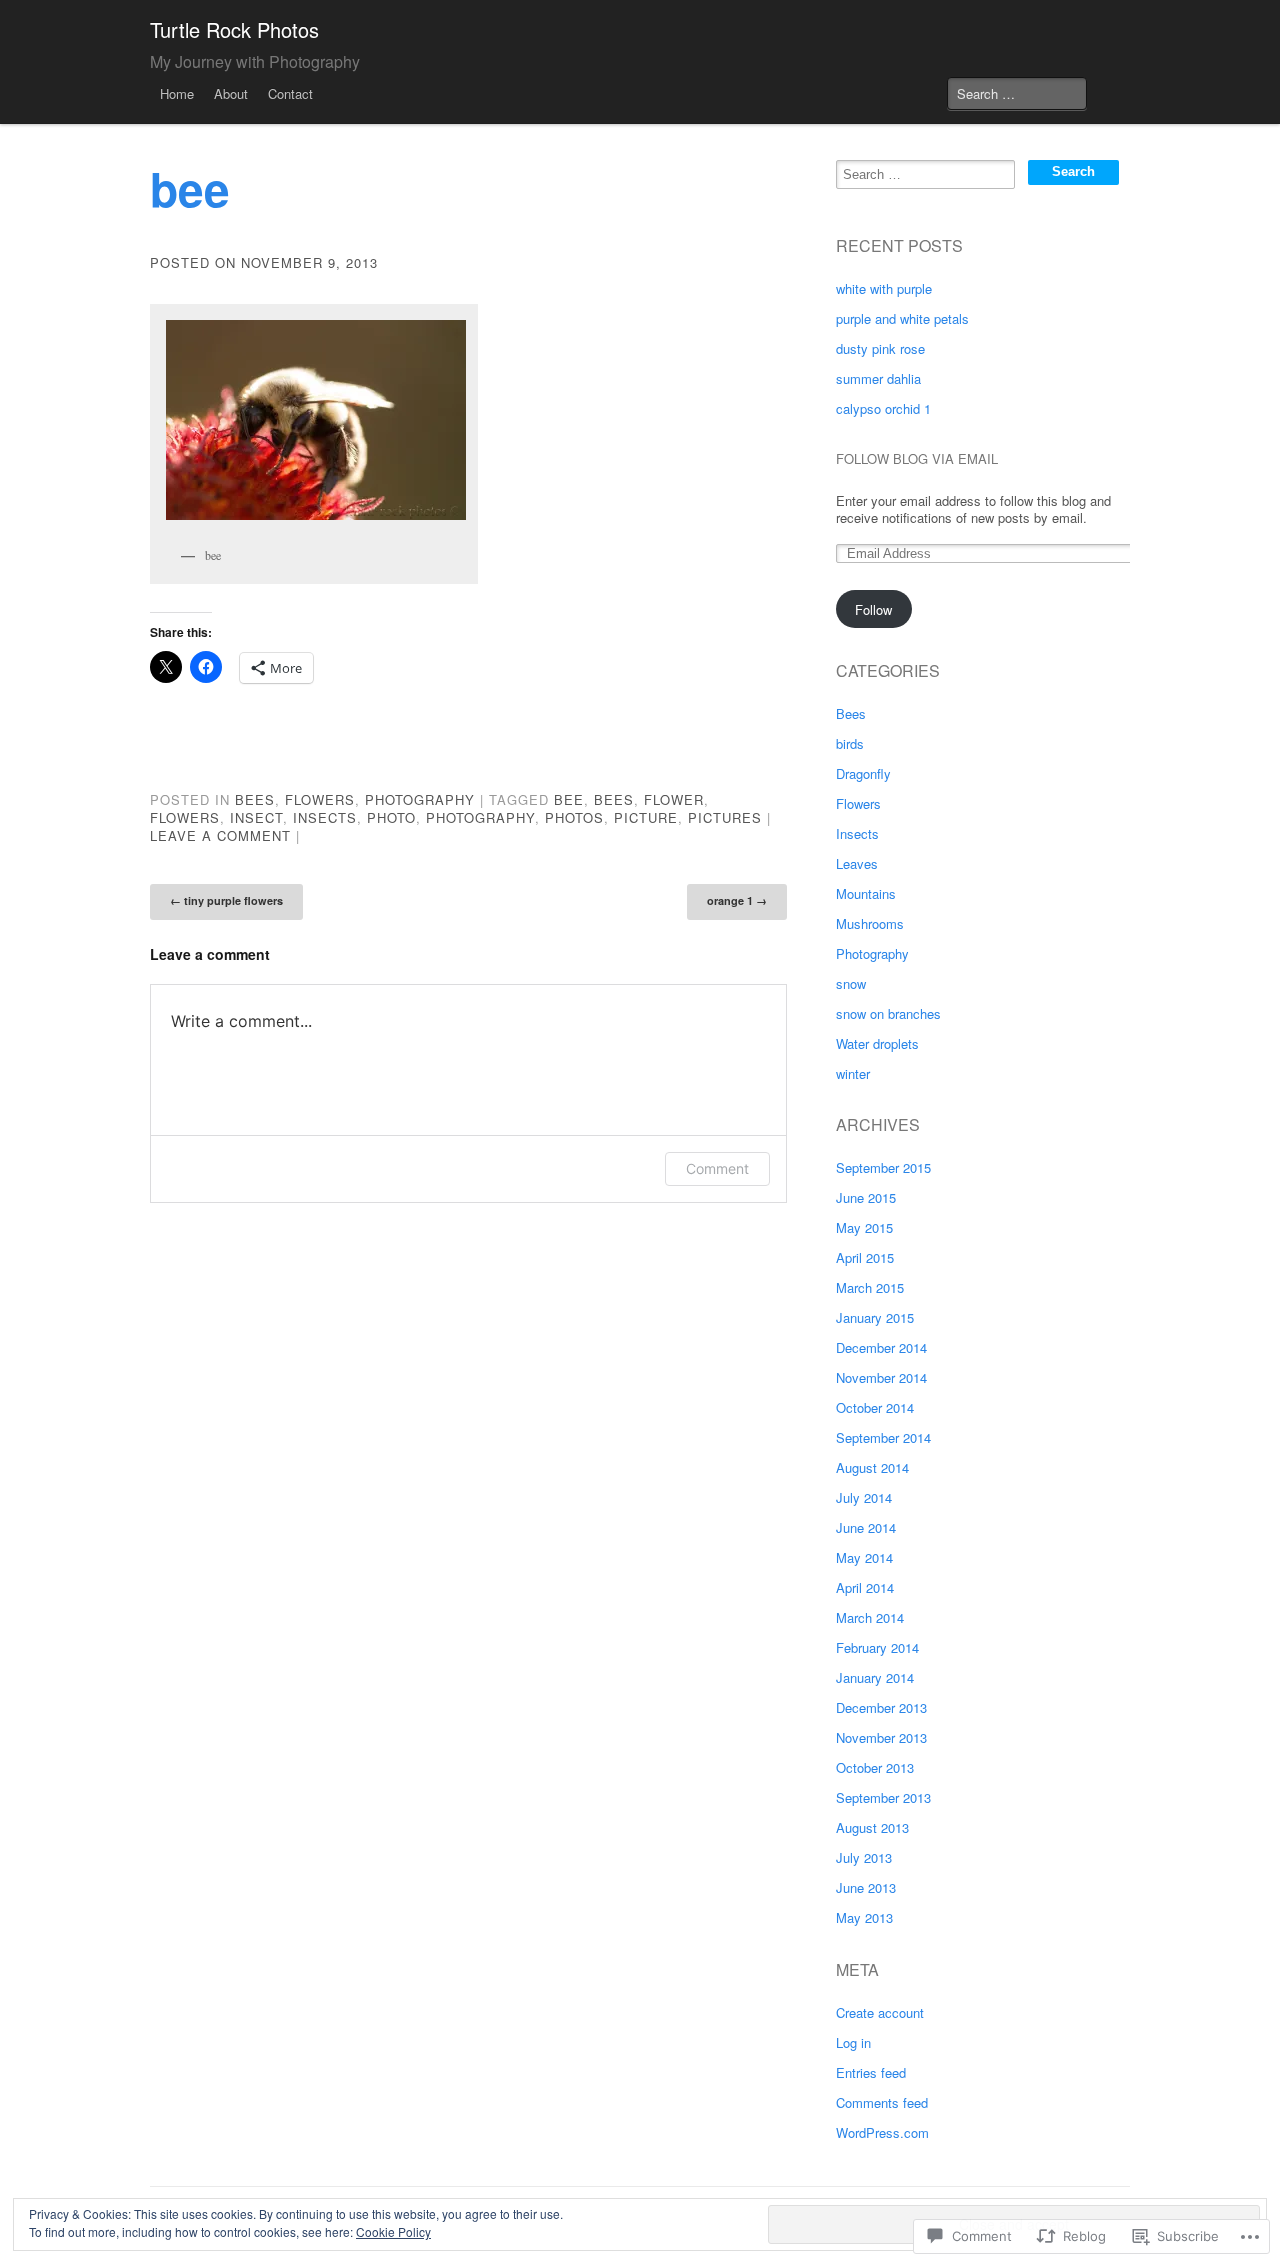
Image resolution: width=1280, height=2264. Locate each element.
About (231, 93)
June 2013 (866, 1887)
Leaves (857, 863)
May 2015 (864, 1227)
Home (177, 93)
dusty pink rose (880, 348)
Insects (857, 833)
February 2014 (877, 1647)
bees (614, 799)
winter (853, 1073)
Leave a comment (220, 835)
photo (391, 817)
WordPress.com (882, 2132)
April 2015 (865, 1257)
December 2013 (881, 1707)
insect (256, 817)
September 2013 (883, 1797)
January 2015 (875, 1317)
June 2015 (866, 1197)
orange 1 (737, 900)
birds (850, 743)
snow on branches (888, 1013)
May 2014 (864, 1557)
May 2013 (864, 1917)
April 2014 (865, 1587)
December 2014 (881, 1347)
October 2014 (875, 1407)
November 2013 (881, 1737)
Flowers (320, 799)
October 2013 (875, 1767)
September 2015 (883, 1167)
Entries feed (871, 2072)
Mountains (866, 893)
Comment (717, 1168)
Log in (853, 2042)
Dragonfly (863, 773)
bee (569, 799)
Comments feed (882, 2102)
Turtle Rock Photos (234, 29)
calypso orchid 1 (883, 408)
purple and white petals (902, 318)
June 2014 (866, 1527)
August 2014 (872, 1467)
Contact (290, 93)
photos (574, 817)
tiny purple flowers (226, 900)
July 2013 (864, 1857)
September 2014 (883, 1437)
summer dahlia (878, 378)
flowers (185, 817)
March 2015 (870, 1287)
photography (480, 817)
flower (674, 799)
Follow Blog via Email (917, 459)
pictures (725, 817)
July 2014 (864, 1497)
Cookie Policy (393, 2231)
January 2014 (875, 1677)
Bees (255, 799)
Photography (420, 799)
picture (646, 817)
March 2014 (870, 1617)
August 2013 (872, 1827)
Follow (873, 609)
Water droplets (877, 1043)
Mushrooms (870, 923)
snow (851, 983)
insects (325, 817)
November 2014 (881, 1377)
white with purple (884, 288)
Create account (880, 2012)
